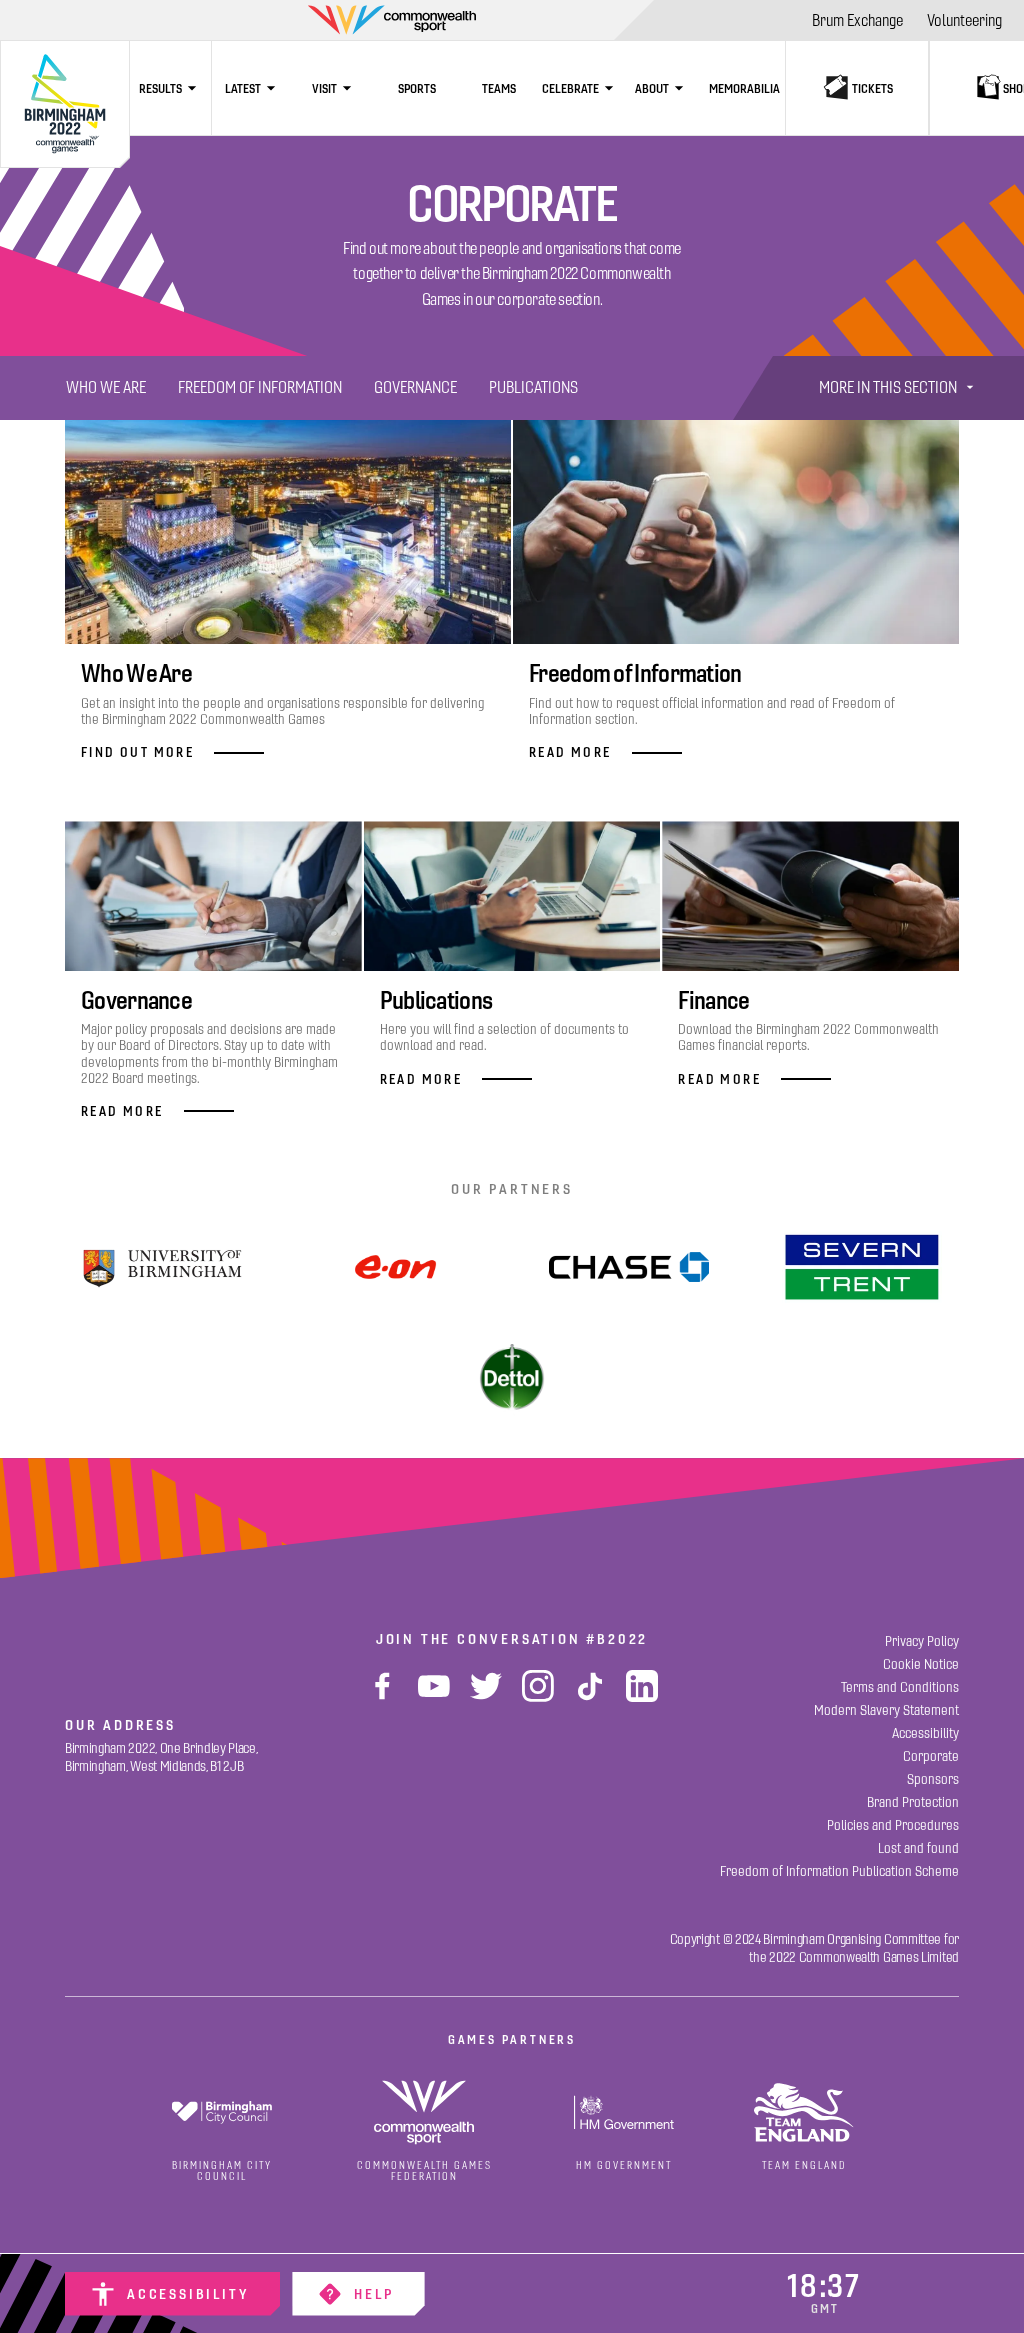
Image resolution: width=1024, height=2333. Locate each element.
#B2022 (617, 1639)
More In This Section (888, 387)
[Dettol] (511, 1381)
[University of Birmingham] (162, 1267)
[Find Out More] (395, 1267)
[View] (862, 1267)
